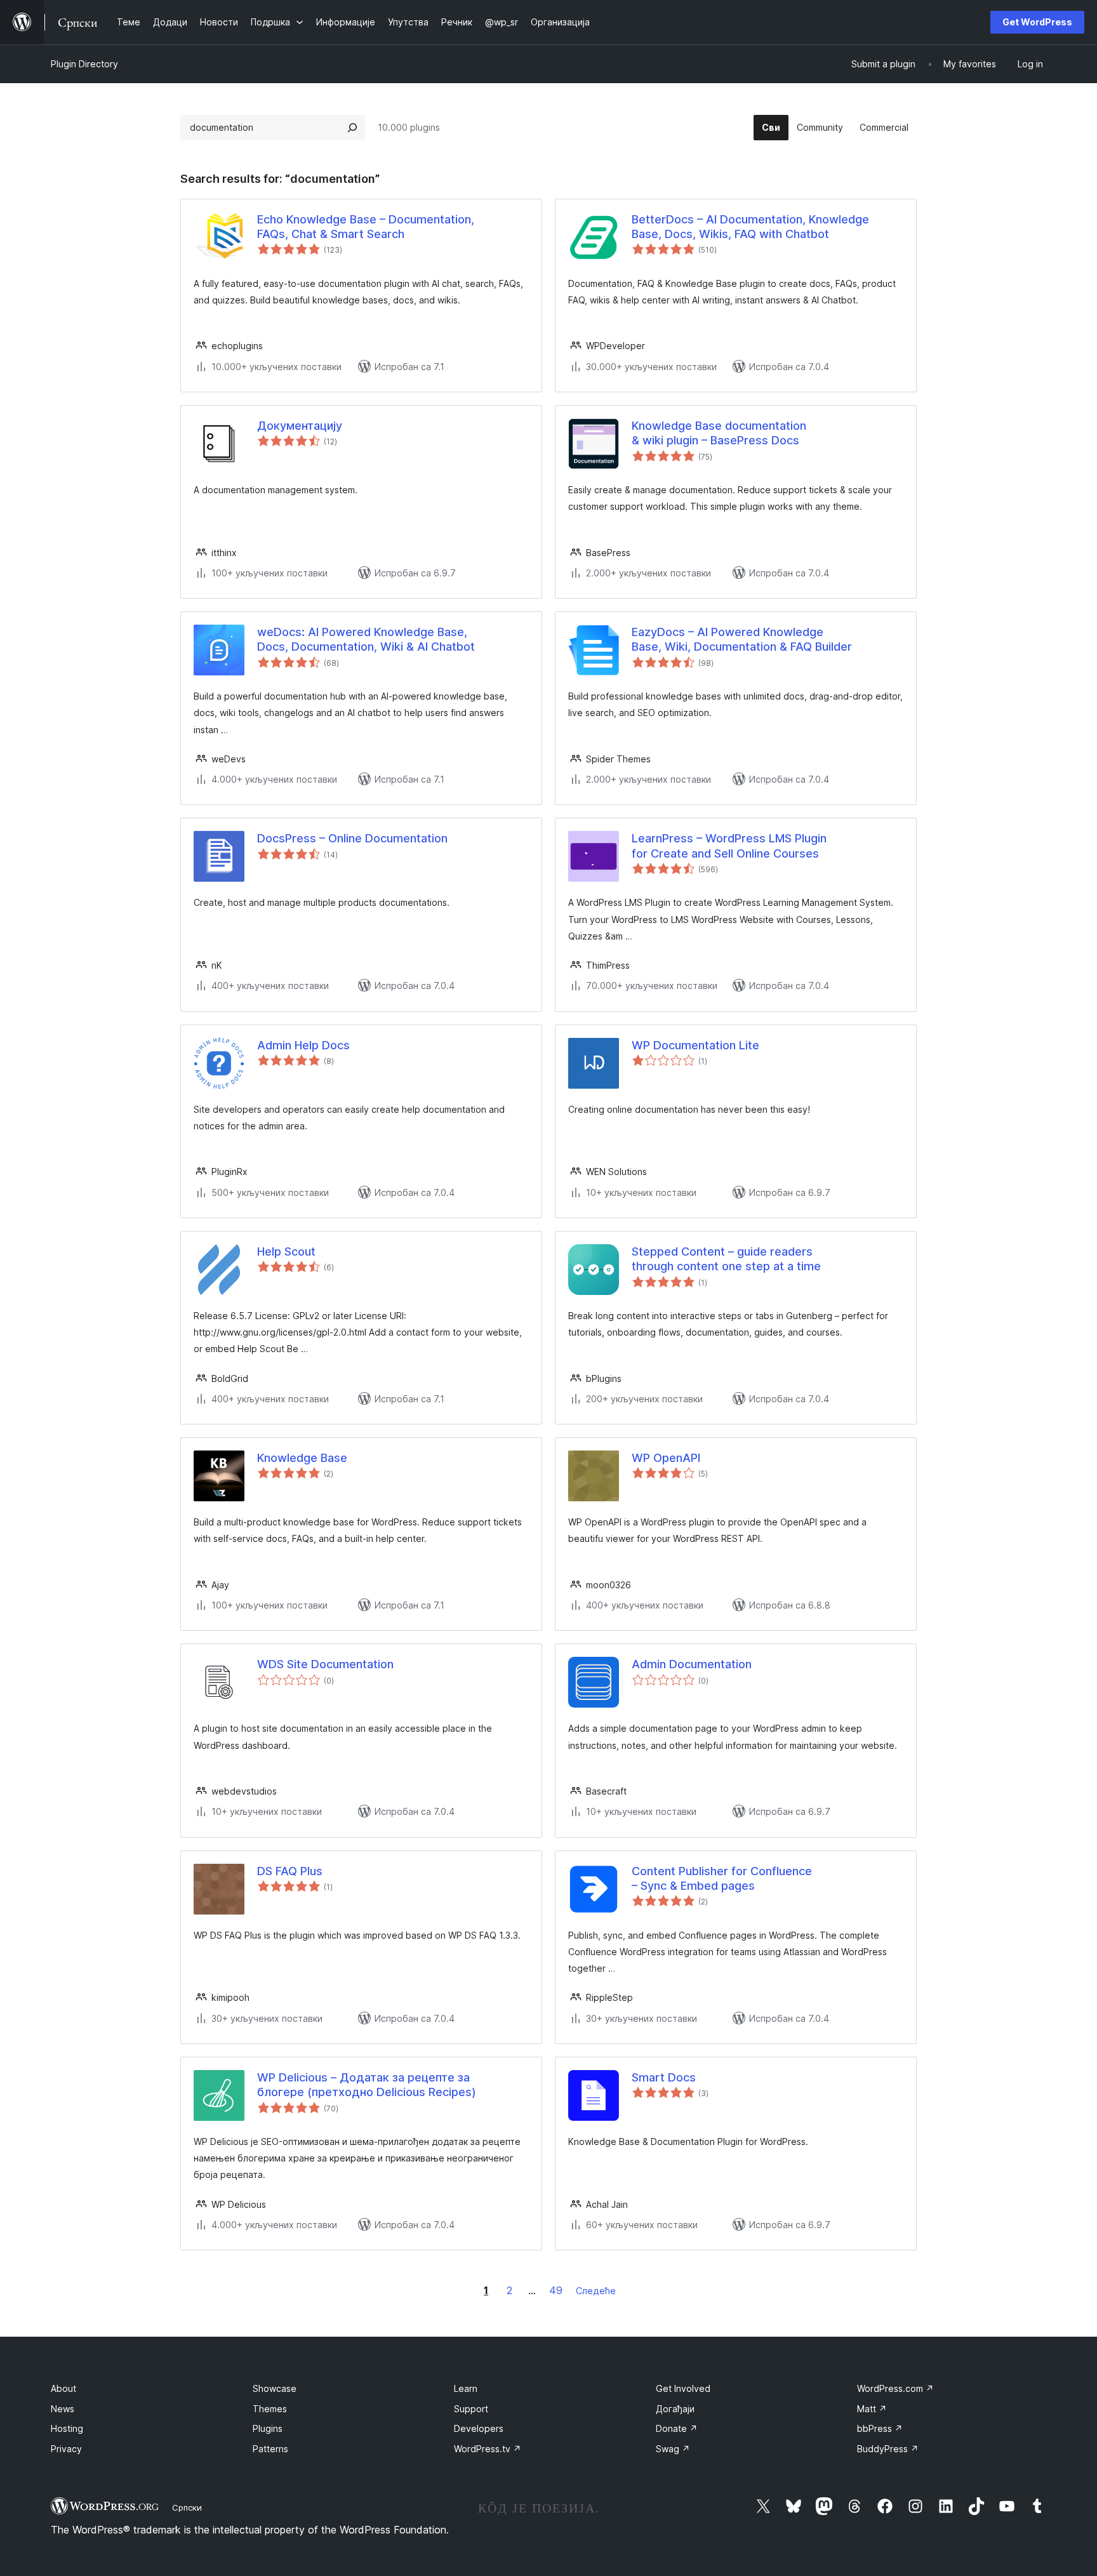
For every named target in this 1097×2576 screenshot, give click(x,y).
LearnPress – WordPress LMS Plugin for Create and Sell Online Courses (729, 846)
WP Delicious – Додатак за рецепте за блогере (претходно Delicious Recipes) (367, 2085)
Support (471, 2409)
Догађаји (675, 2409)
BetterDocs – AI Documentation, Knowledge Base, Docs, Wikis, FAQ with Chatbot (750, 227)
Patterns (270, 2449)
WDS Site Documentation (325, 1664)
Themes (270, 2409)
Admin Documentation (692, 1664)
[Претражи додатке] (352, 128)
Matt (872, 2409)
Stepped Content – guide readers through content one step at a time (726, 1259)
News (63, 2409)
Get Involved (683, 2388)
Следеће (596, 2291)
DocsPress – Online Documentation (352, 838)
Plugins (268, 2428)
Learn (466, 2388)
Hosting (67, 2428)
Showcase (275, 2388)
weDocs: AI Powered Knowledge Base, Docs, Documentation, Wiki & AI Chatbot (366, 639)
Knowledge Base (302, 1458)
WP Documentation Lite (695, 1045)
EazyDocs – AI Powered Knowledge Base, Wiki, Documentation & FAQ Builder (742, 639)
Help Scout (286, 1251)
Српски (187, 2507)
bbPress (880, 2428)
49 (556, 2290)
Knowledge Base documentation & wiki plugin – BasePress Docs (719, 433)
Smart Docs (664, 2077)
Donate (677, 2428)
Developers (479, 2428)
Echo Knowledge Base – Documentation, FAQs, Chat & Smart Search (366, 227)
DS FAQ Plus (290, 1871)
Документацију (300, 426)
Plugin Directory (84, 64)
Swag (673, 2449)
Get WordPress (1037, 22)
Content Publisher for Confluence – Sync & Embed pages (722, 1878)
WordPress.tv (488, 2449)
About (63, 2388)
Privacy (66, 2449)
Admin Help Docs (303, 1045)
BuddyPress (888, 2449)
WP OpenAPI (666, 1458)
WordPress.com (895, 2388)
